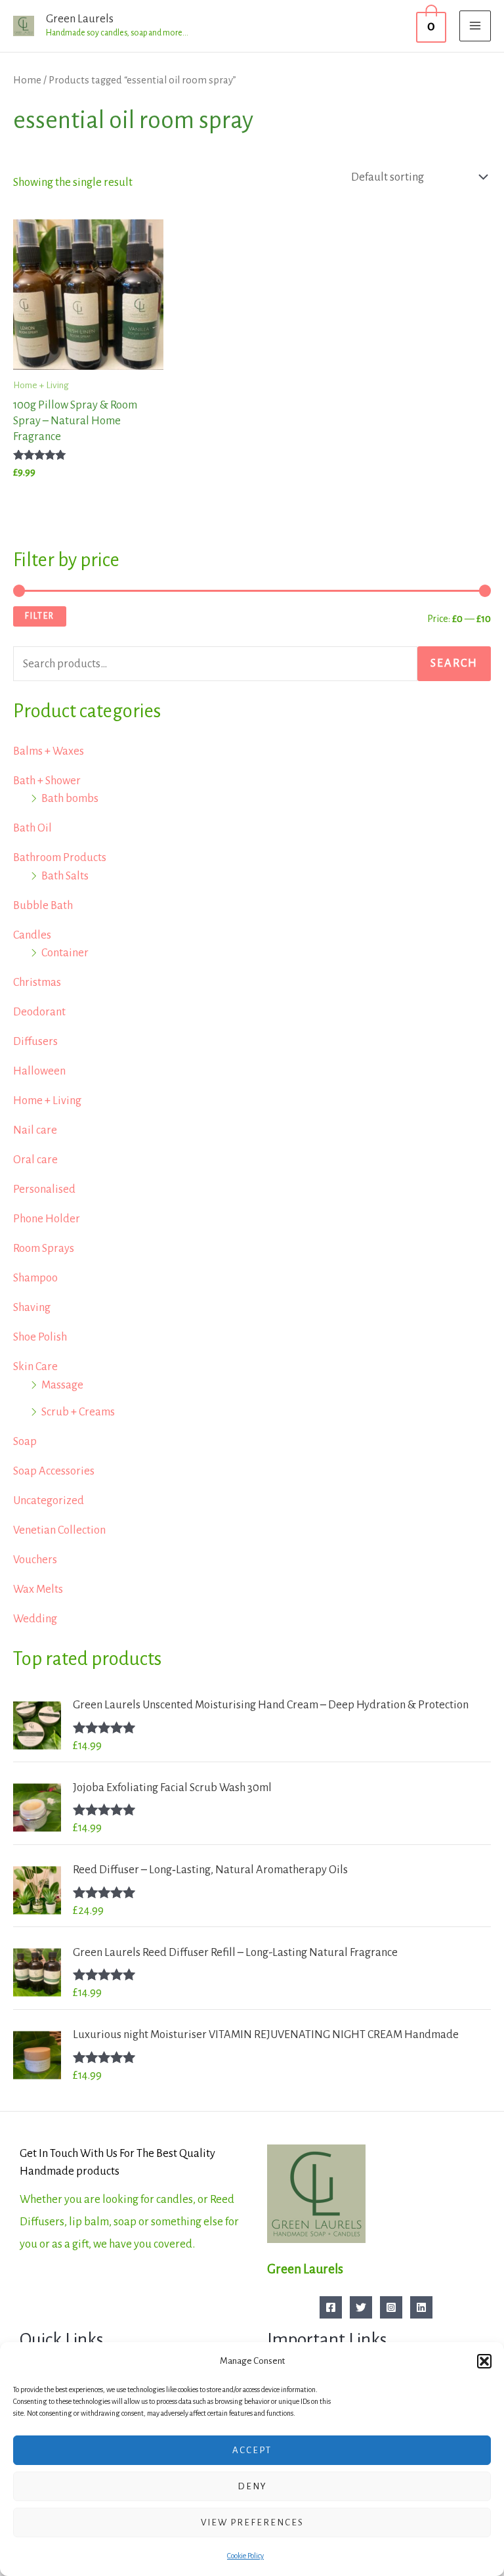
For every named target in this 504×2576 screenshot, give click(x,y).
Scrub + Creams (78, 1412)
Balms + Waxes (49, 751)
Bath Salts (65, 876)
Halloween (39, 1071)
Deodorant (39, 1012)
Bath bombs (70, 798)
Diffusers (35, 1041)
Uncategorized (49, 1500)
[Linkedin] (421, 2307)
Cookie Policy (245, 2556)
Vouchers (35, 1560)
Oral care (35, 1160)
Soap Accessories (54, 1471)
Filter (40, 616)
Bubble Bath (43, 905)
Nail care (35, 1130)
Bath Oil (32, 828)
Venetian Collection (59, 1530)
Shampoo (35, 1278)
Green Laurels (80, 19)
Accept (252, 2450)
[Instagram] (391, 2307)
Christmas (37, 982)
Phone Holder (47, 1219)
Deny (252, 2486)
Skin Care (35, 1366)
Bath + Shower (47, 781)
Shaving (32, 1307)
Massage (62, 1385)
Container (65, 953)
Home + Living (47, 1100)
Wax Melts (38, 1589)
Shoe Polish (40, 1337)
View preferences (252, 2522)
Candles (32, 935)
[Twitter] (361, 2307)
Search (454, 663)
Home (27, 80)
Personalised (44, 1189)
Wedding (35, 1619)
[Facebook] (331, 2307)
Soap (25, 1441)
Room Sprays (44, 1248)
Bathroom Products (60, 857)
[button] (484, 2361)
